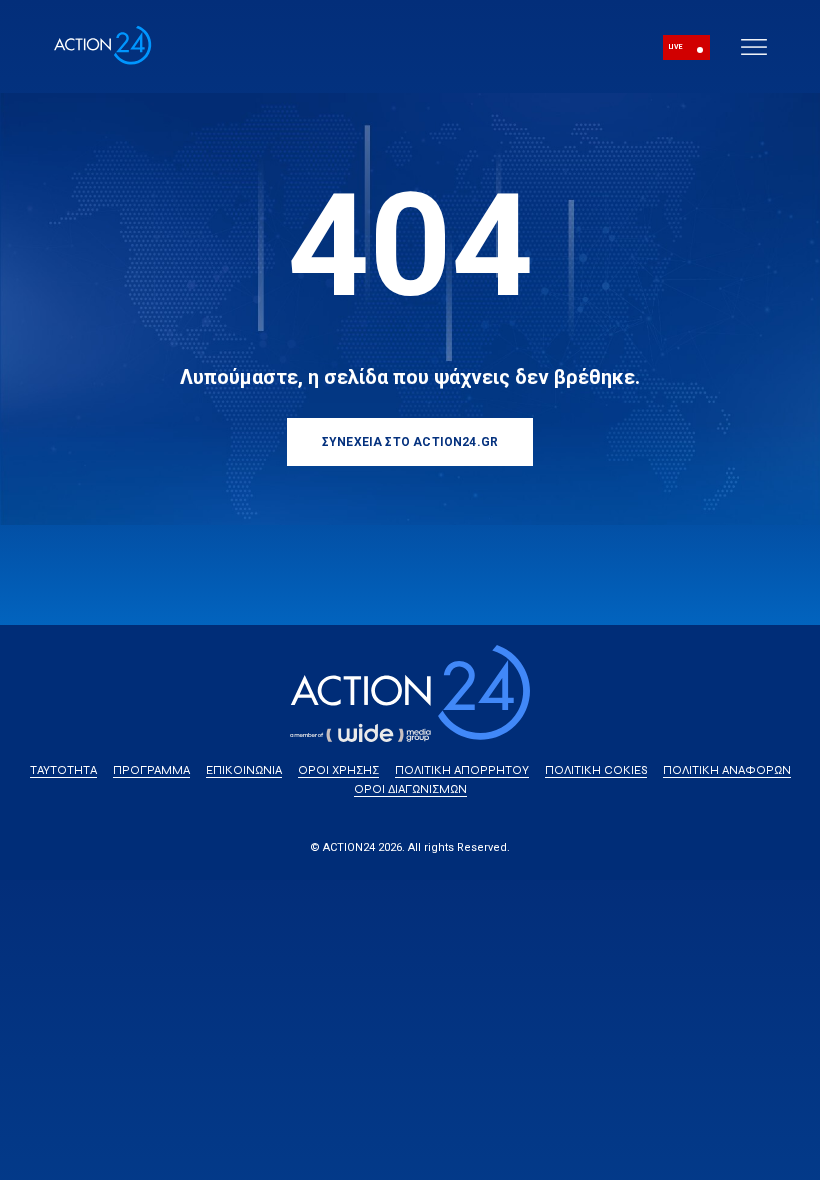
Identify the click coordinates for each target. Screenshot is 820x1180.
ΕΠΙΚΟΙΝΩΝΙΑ (244, 770)
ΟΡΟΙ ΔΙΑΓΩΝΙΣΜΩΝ (410, 789)
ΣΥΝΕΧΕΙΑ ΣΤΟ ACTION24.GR (410, 442)
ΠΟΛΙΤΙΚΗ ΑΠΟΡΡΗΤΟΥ (462, 770)
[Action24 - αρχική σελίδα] (102, 61)
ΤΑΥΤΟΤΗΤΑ (63, 770)
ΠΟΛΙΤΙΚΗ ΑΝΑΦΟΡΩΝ (727, 770)
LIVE (675, 47)
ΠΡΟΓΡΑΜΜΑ (151, 770)
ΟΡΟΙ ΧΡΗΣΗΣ (338, 770)
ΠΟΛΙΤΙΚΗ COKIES (596, 770)
